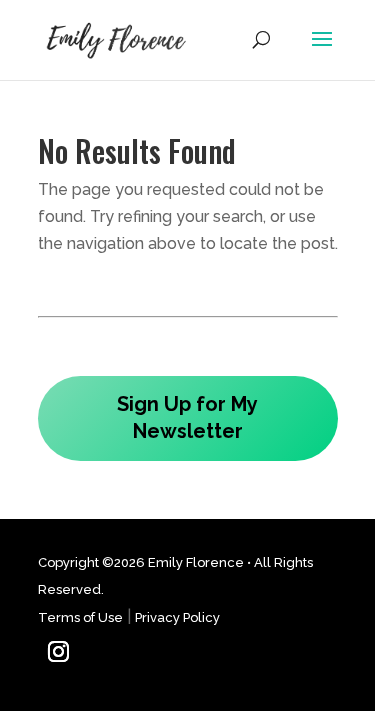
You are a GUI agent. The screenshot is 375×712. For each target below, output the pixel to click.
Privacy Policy (177, 617)
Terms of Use (80, 617)
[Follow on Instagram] (59, 652)
